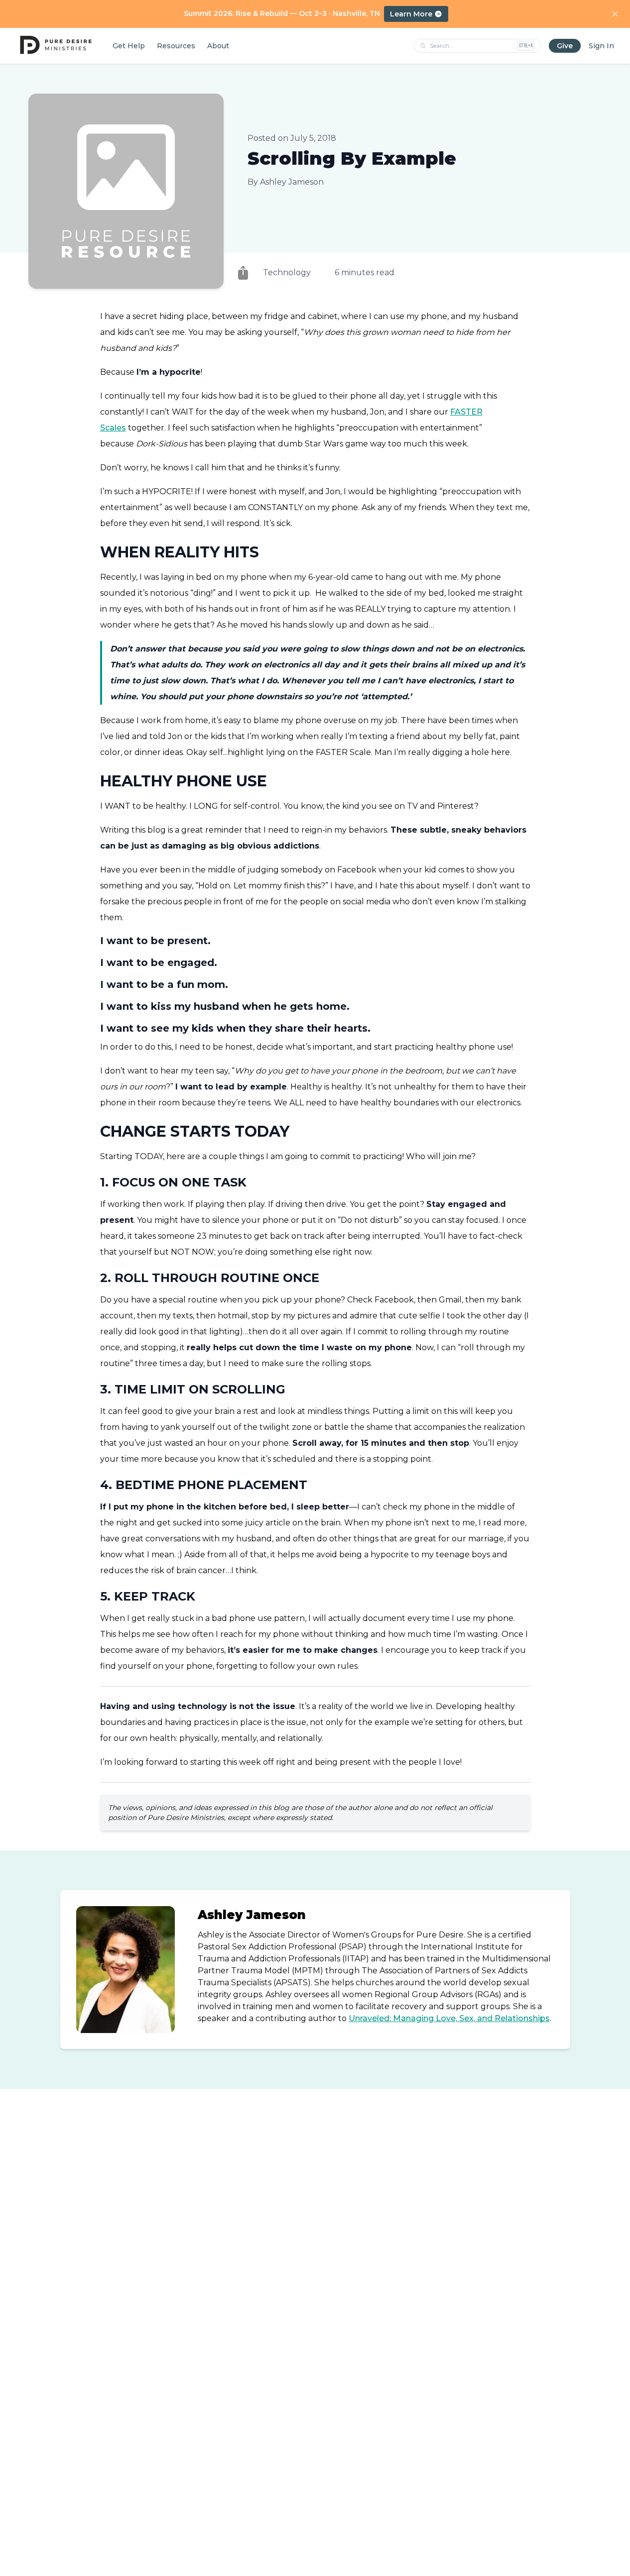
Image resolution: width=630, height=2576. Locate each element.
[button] (243, 273)
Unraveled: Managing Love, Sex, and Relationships (449, 2018)
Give (565, 46)
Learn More (411, 14)
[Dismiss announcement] (615, 14)
